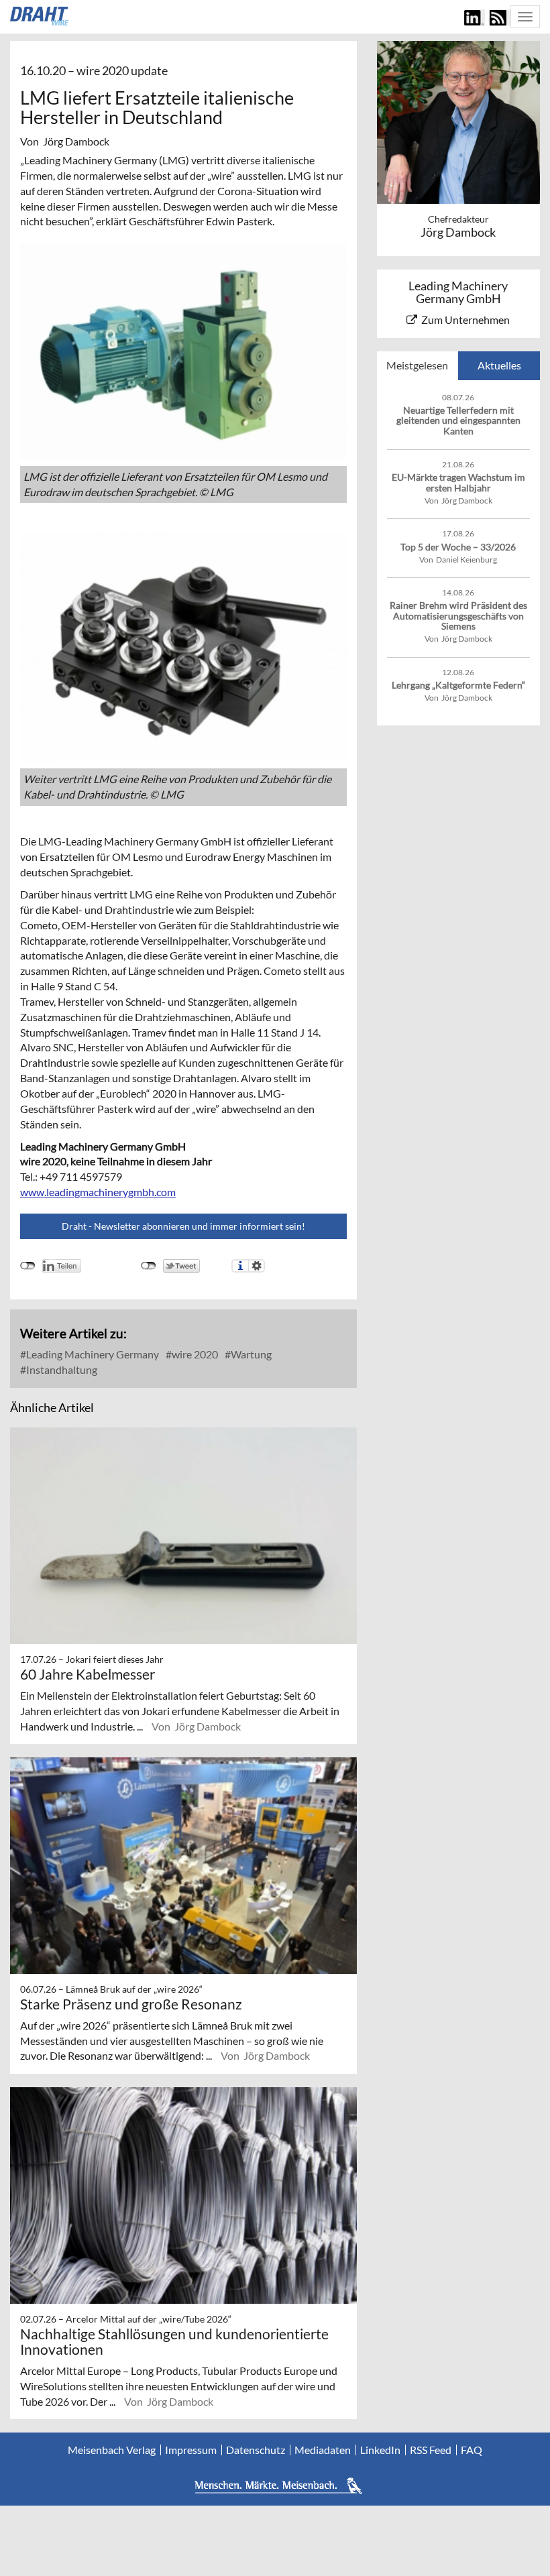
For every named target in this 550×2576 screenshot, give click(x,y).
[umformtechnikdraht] (40, 16)
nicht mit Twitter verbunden (149, 1266)
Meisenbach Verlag (112, 2450)
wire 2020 (194, 1354)
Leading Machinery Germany (92, 1354)
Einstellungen (257, 1266)
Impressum (191, 2450)
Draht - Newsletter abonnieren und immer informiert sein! (183, 1226)
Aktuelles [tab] (499, 365)
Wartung (250, 1354)
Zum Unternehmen (465, 319)
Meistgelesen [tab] (417, 365)
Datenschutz (256, 2450)
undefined (28, 1266)
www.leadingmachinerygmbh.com (98, 1192)
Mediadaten (323, 2450)
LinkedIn (380, 2450)
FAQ (472, 2450)
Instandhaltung (61, 1369)
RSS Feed (431, 2450)
